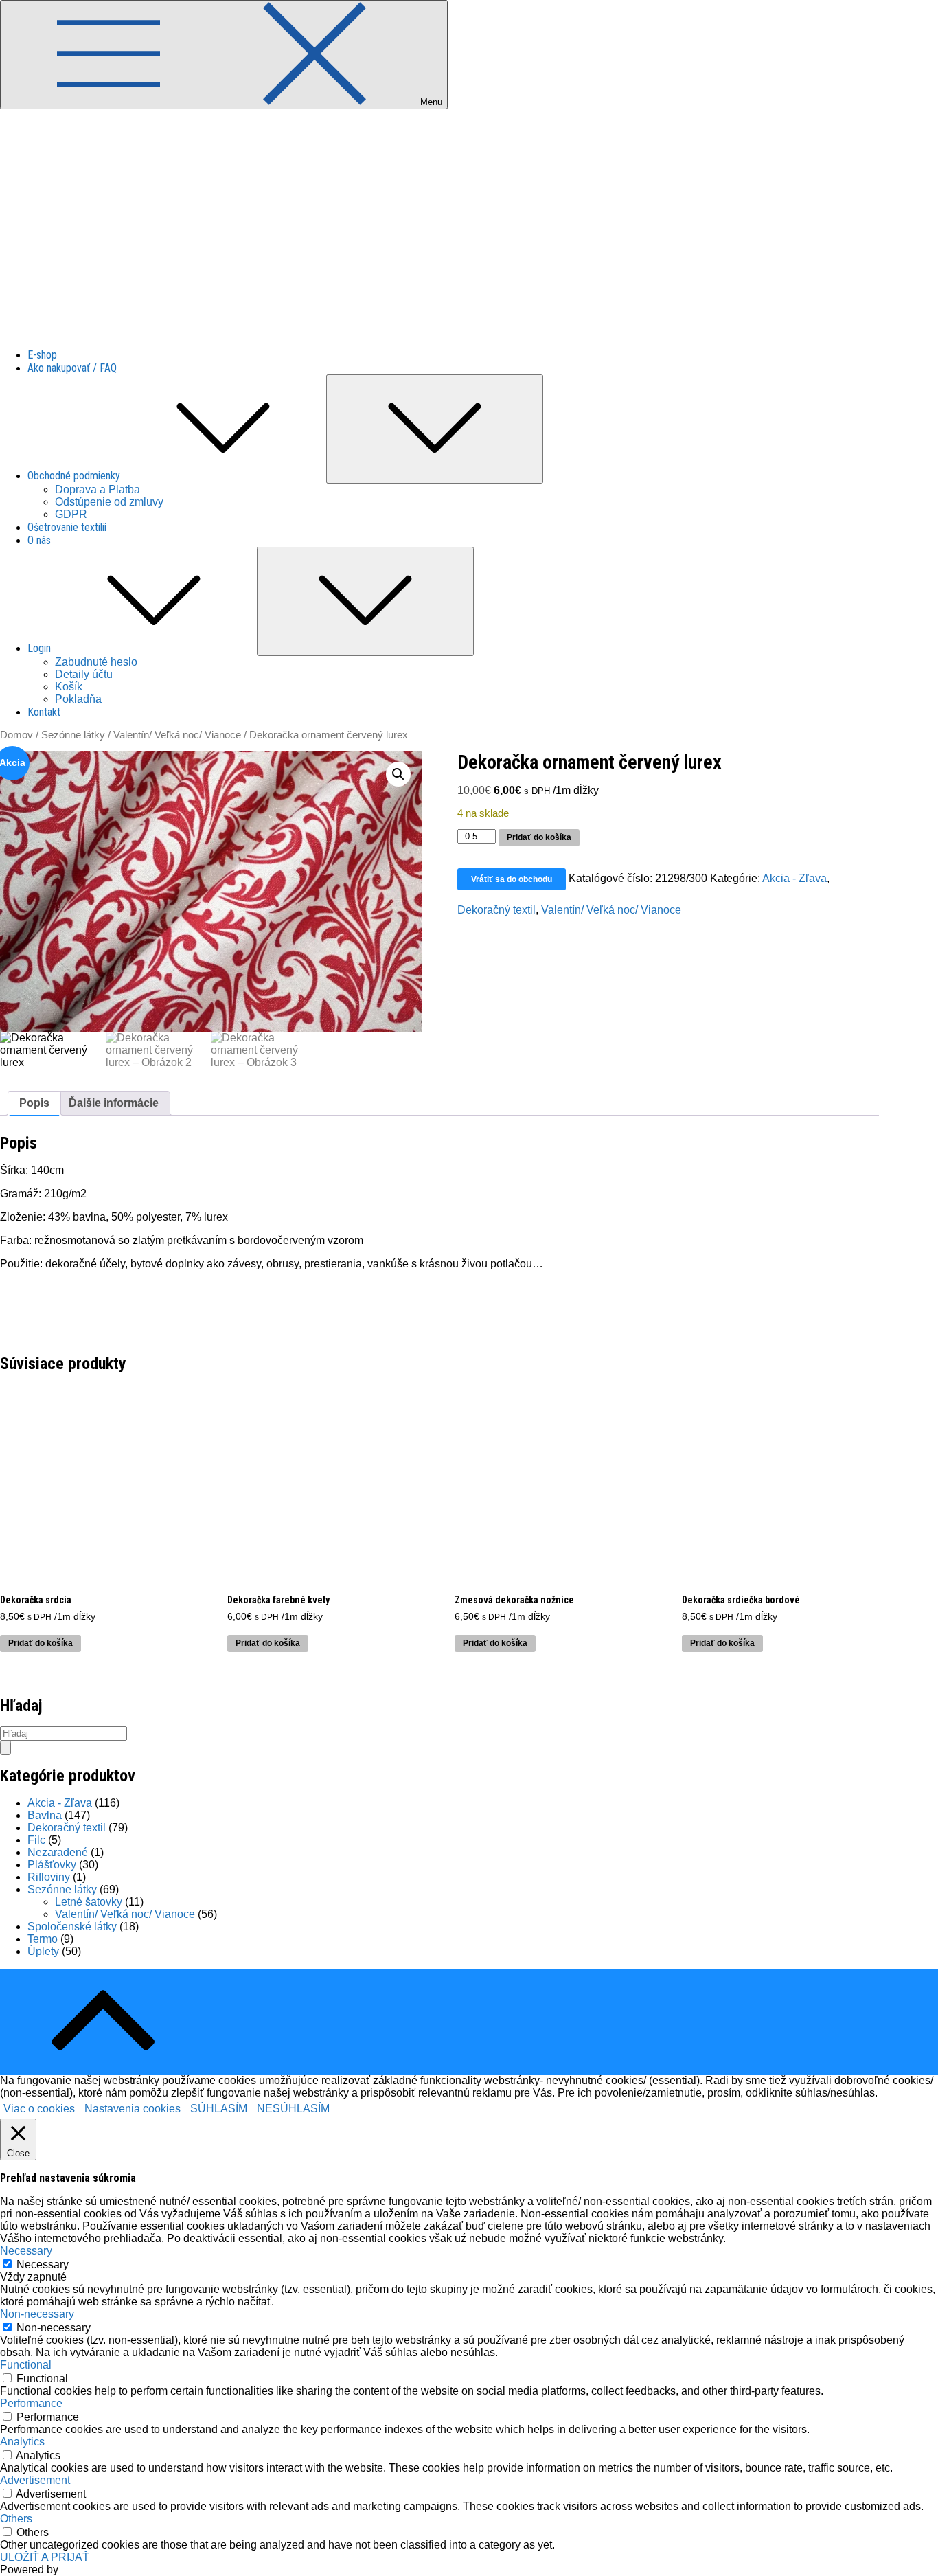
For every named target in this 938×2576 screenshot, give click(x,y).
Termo (43, 1939)
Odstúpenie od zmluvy (109, 502)
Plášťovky (52, 1865)
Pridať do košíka (539, 837)
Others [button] (16, 2519)
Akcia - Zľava (794, 878)
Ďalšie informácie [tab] (114, 1103)
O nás (39, 540)
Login (39, 648)
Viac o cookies (39, 2109)
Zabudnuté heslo (96, 662)
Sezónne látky (73, 735)
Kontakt (44, 712)
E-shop (42, 355)
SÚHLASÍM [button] (219, 2109)
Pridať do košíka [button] (41, 1643)
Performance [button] (31, 2403)
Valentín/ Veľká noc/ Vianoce (177, 735)
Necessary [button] (26, 2251)
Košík (69, 687)
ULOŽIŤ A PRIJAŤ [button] (45, 2557)
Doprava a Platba (98, 489)
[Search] (5, 1748)
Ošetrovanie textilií (67, 527)
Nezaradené (58, 1852)
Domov (16, 735)
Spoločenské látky (72, 1927)
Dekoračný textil (496, 910)
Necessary (43, 2264)
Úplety (43, 1951)
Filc (36, 1840)
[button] (398, 774)
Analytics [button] (22, 2442)
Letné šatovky (89, 1902)
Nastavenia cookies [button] (133, 2109)
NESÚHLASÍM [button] (293, 2109)
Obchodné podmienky (74, 476)
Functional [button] (26, 2365)
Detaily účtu (84, 674)
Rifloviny (49, 1877)
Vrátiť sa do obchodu (512, 879)
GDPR (71, 514)
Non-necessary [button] (37, 2314)
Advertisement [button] (35, 2480)
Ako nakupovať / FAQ (72, 368)
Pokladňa (78, 699)
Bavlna (45, 1815)
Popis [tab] (34, 1103)
